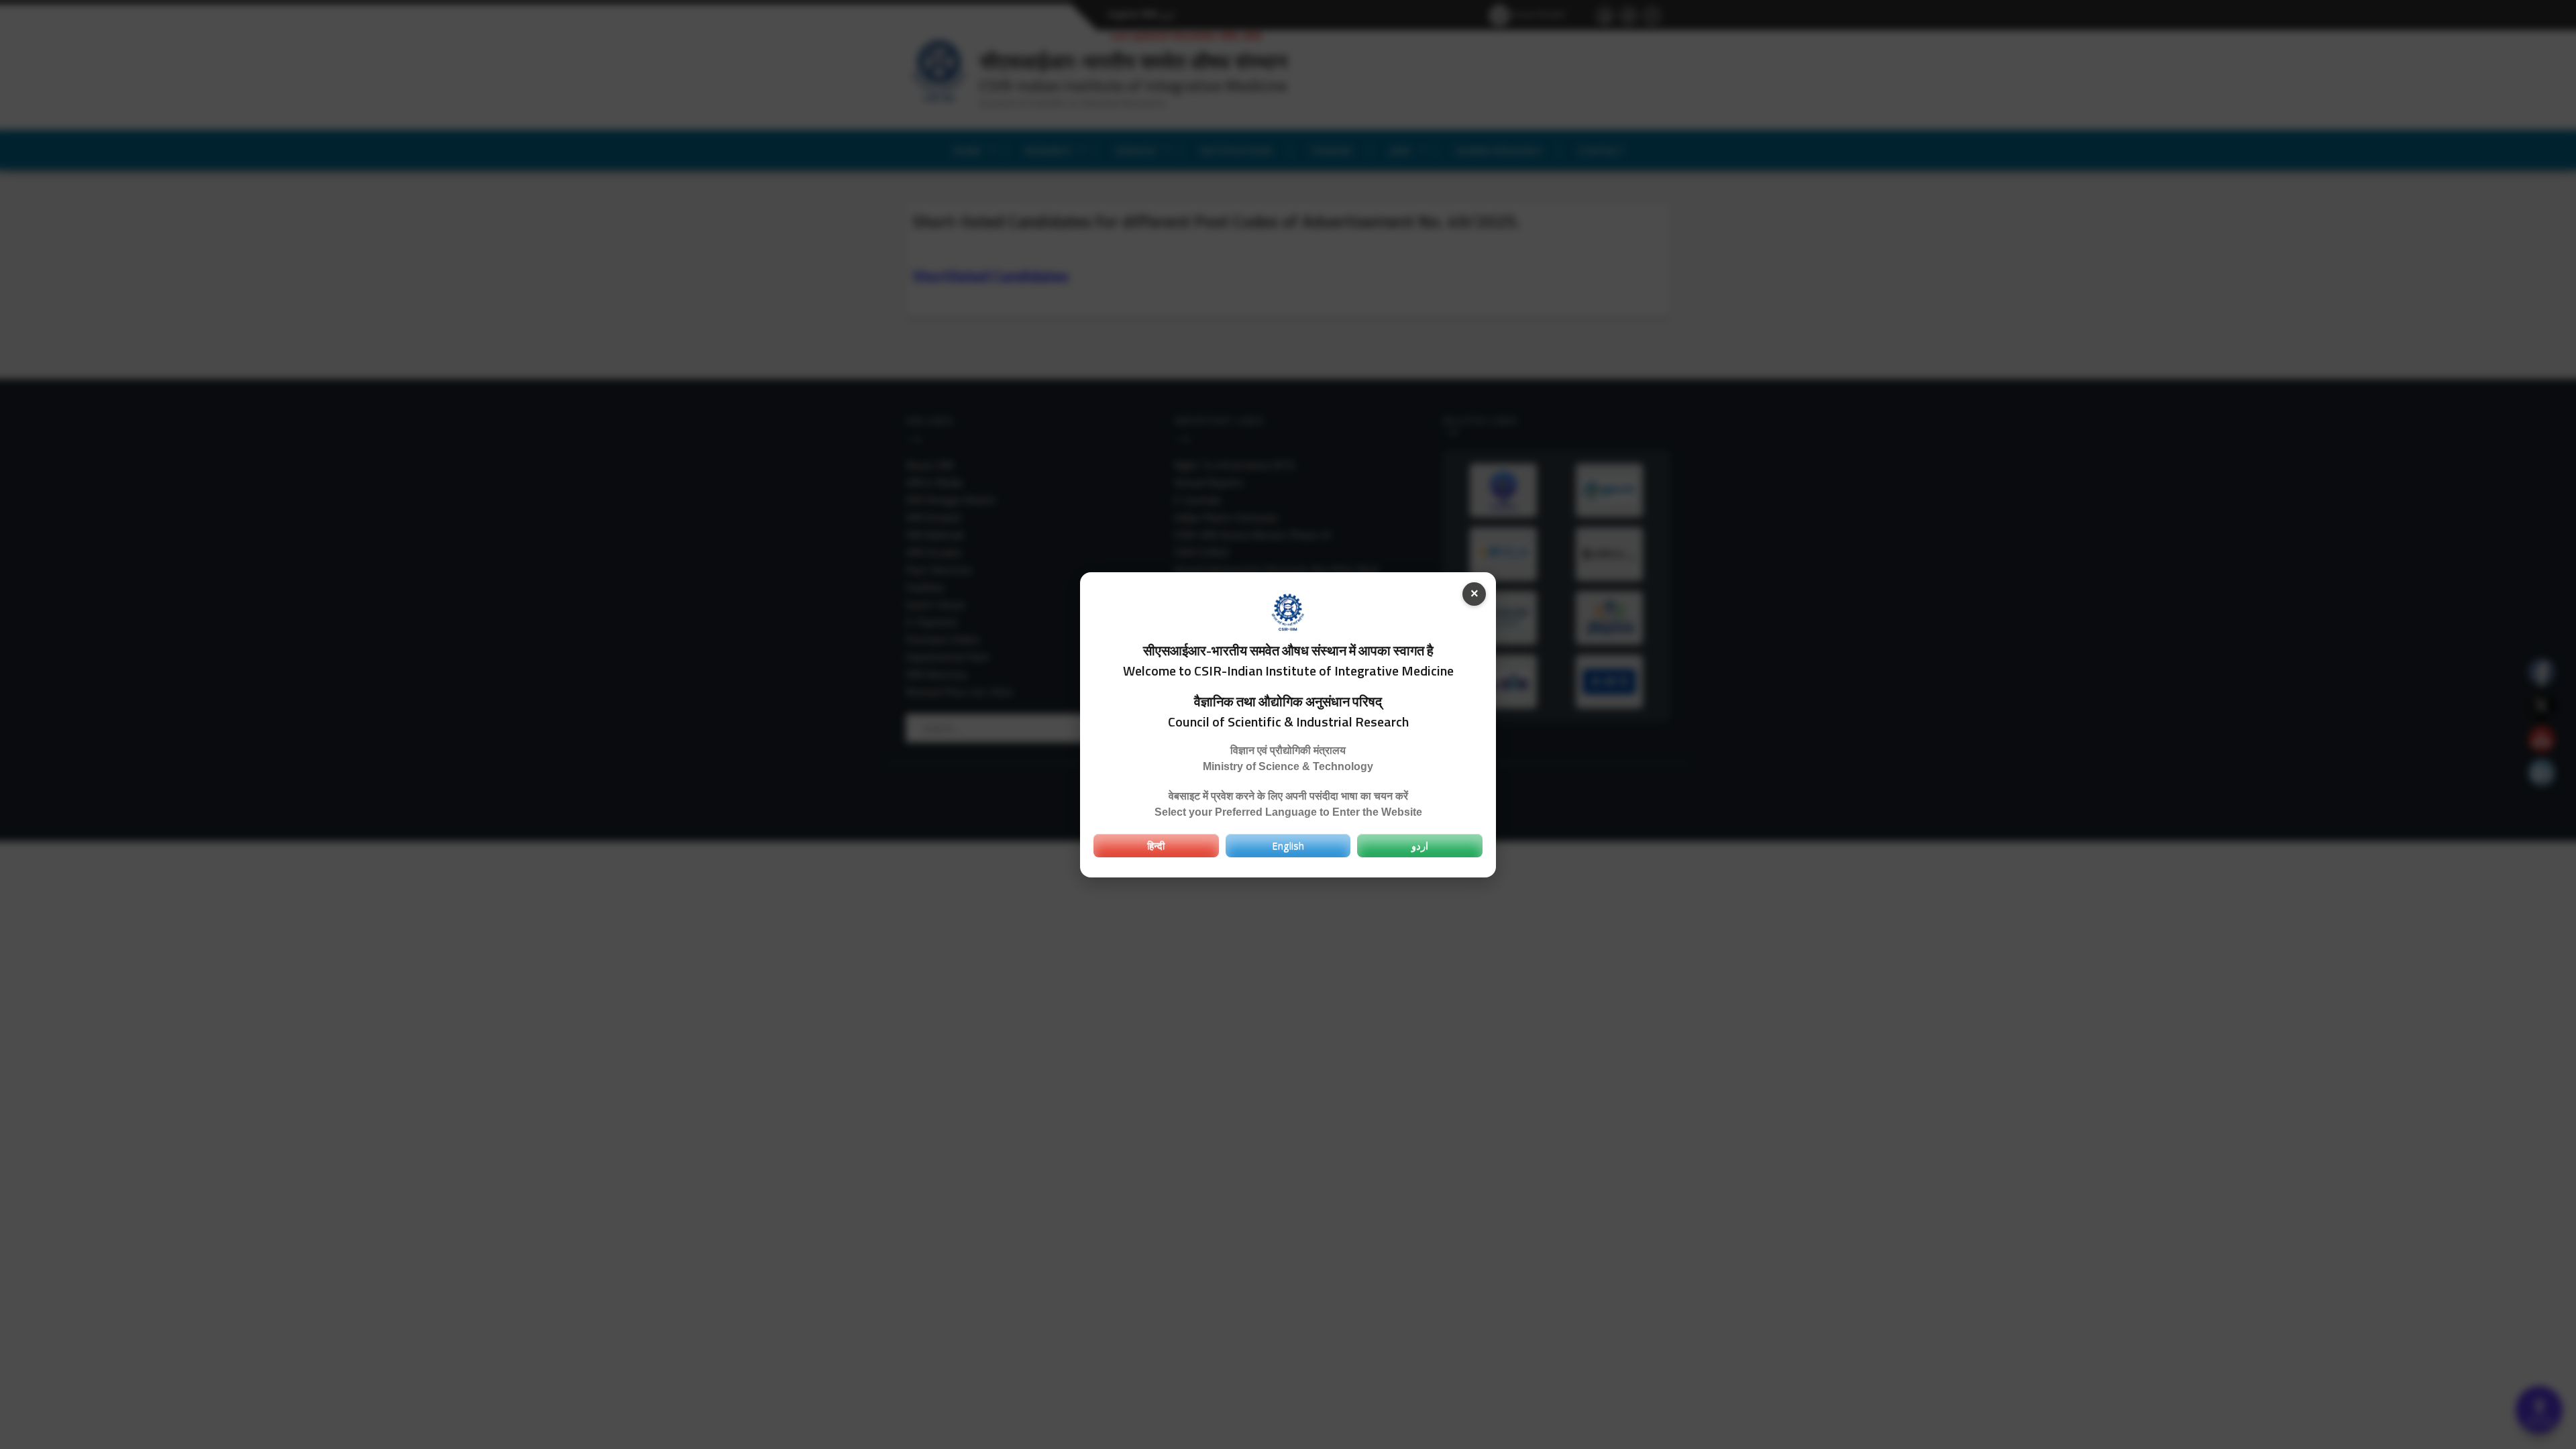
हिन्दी (1156, 845)
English (1288, 845)
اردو (1420, 845)
